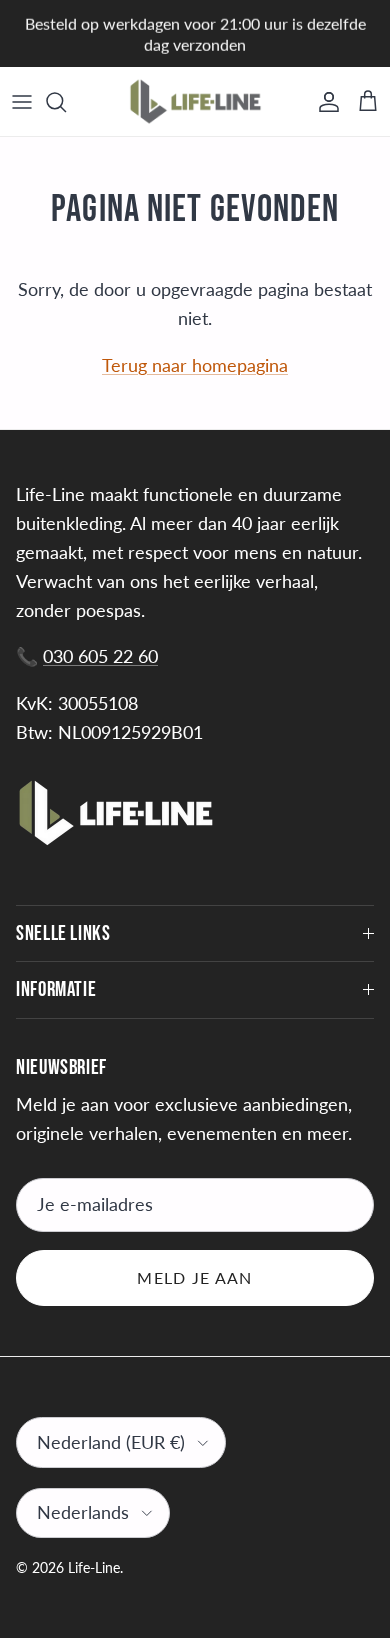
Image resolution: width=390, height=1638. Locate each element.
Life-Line (94, 1567)
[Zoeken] (66, 102)
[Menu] (22, 102)
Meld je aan (194, 1277)
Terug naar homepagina (195, 365)
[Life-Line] (195, 101)
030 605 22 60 (100, 656)
